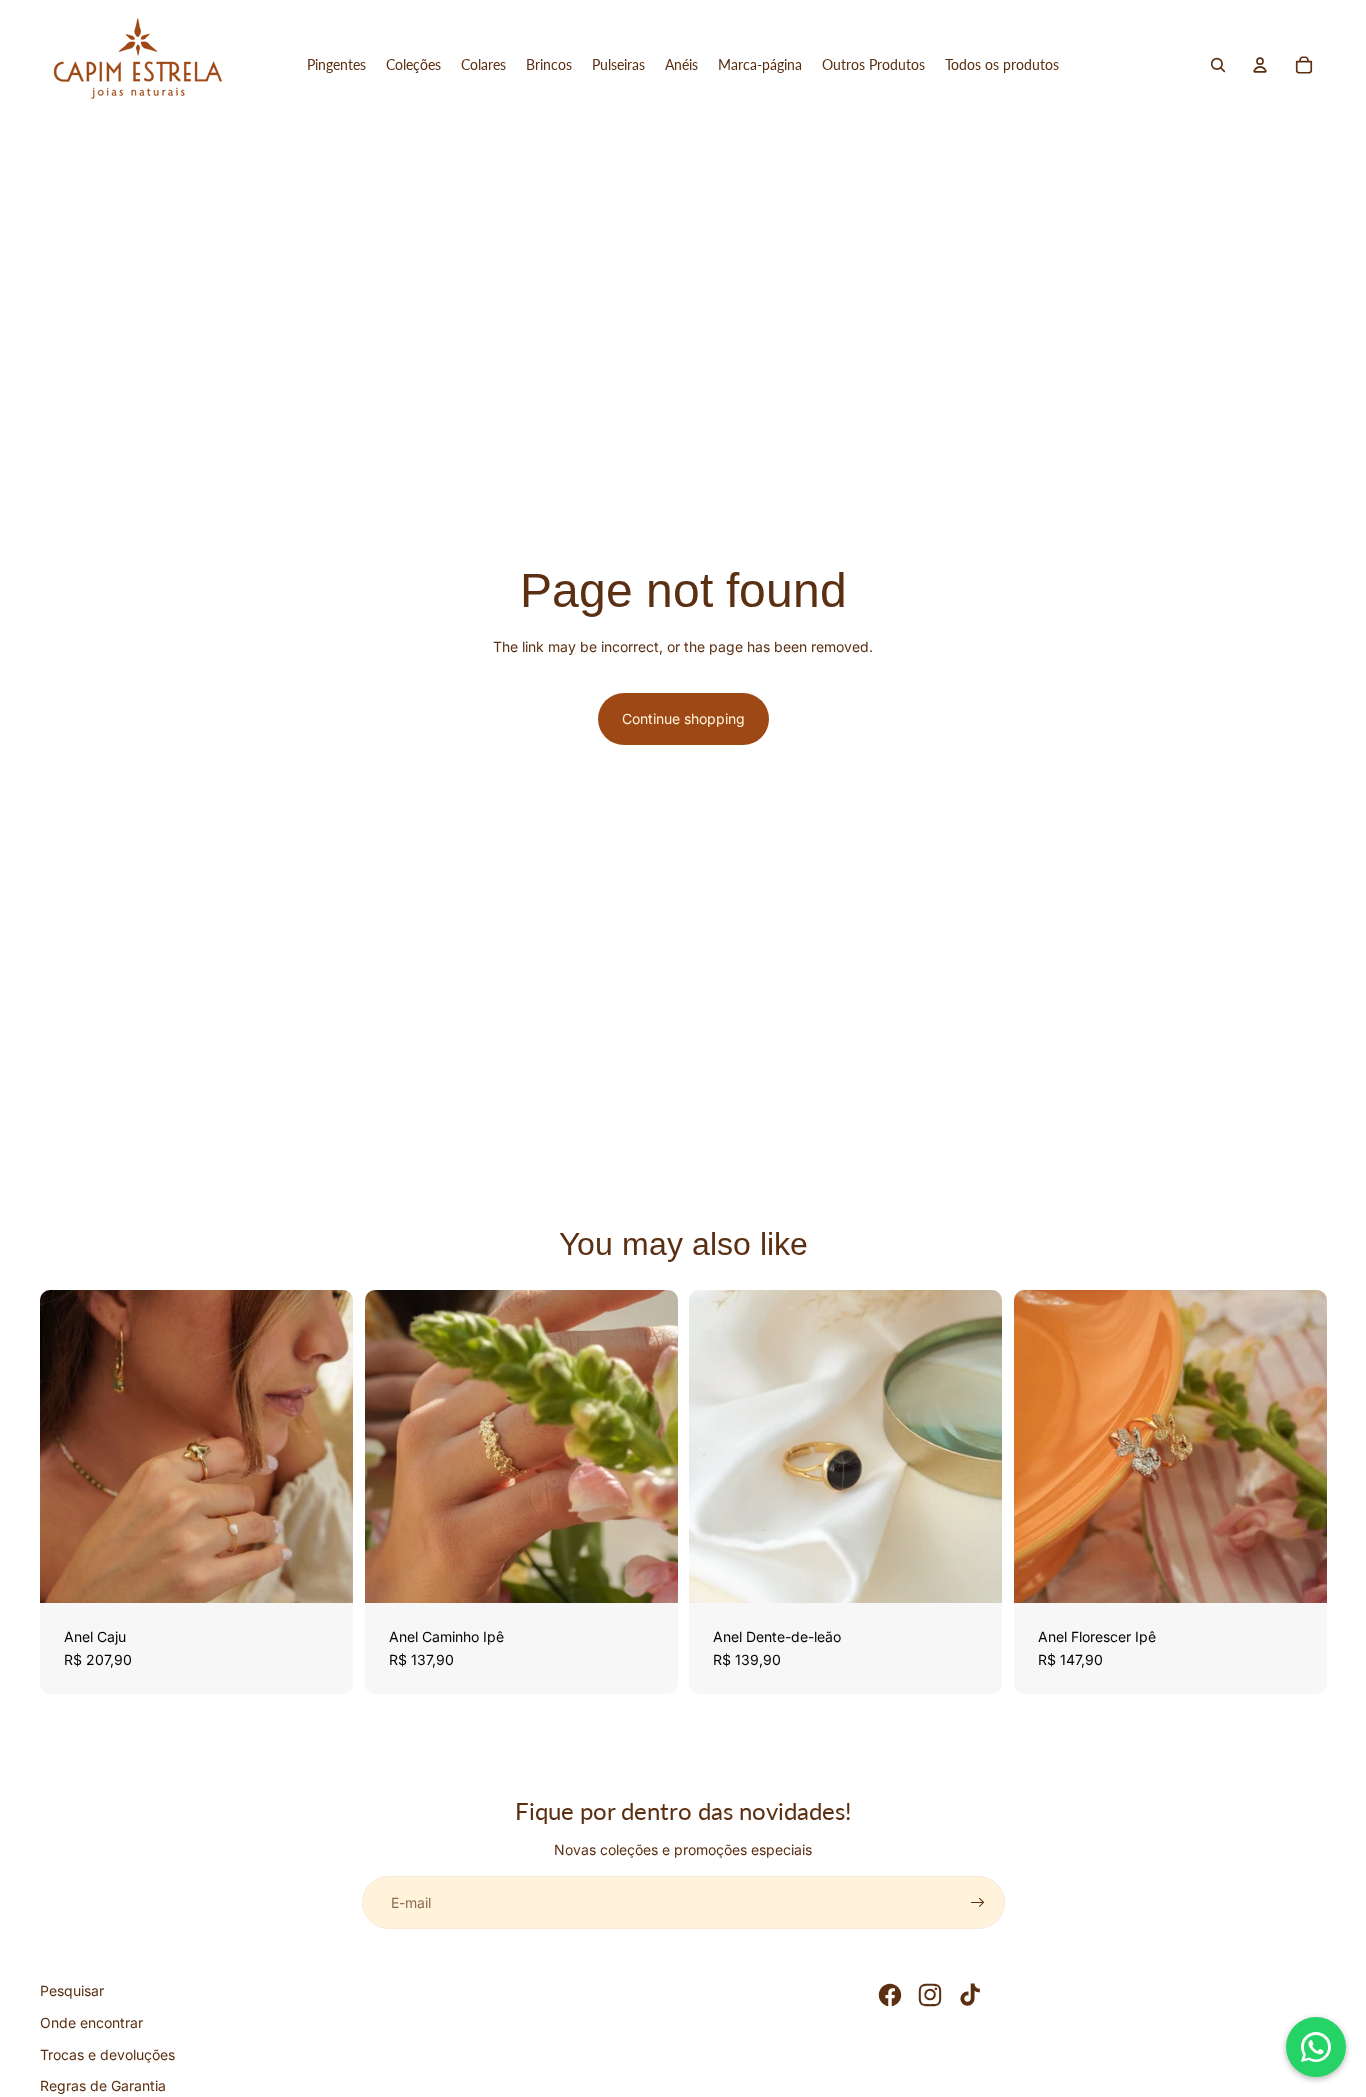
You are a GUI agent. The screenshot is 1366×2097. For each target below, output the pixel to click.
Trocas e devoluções (107, 2054)
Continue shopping (683, 718)
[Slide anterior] (70, 1446)
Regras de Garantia (103, 2085)
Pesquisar (72, 1990)
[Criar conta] (978, 1903)
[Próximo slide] (323, 1446)
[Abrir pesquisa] (1218, 65)
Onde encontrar (91, 2022)
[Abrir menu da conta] (1260, 65)
